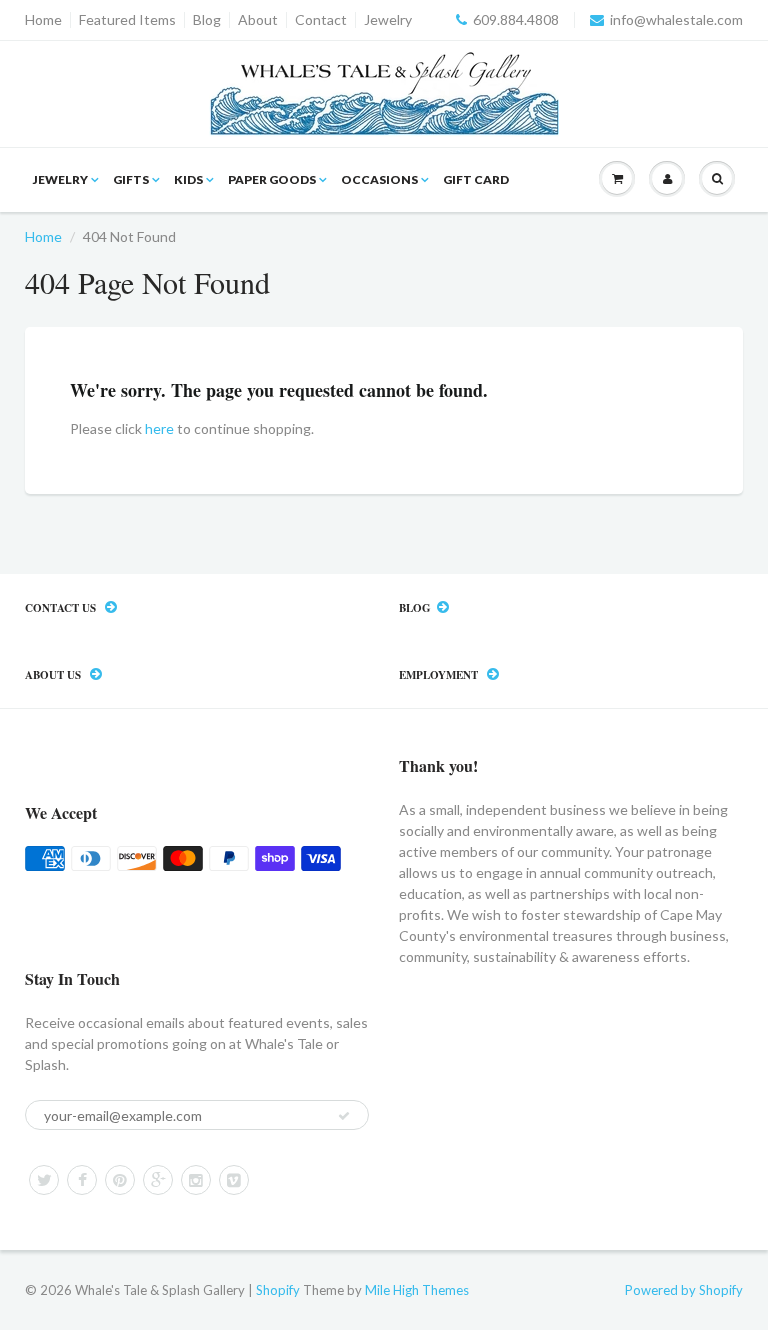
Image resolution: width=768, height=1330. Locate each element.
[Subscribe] (344, 1116)
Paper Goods (272, 179)
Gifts (131, 179)
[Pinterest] (120, 1180)
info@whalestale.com (676, 20)
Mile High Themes (417, 1290)
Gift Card (476, 179)
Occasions (379, 179)
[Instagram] (196, 1180)
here (159, 428)
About (258, 20)
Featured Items (127, 20)
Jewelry (388, 20)
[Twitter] (44, 1180)
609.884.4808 (516, 20)
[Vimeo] (234, 1180)
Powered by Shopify (684, 1290)
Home (43, 20)
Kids (188, 179)
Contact (321, 20)
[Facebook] (82, 1180)
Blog (207, 20)
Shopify (278, 1290)
